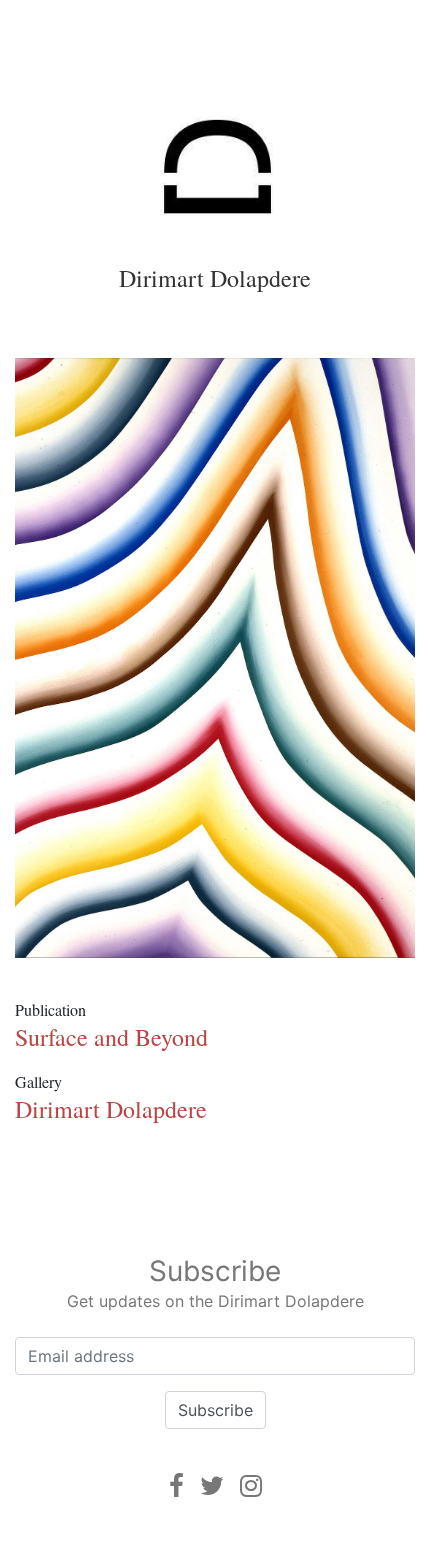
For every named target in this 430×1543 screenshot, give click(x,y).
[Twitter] (212, 1485)
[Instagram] (251, 1485)
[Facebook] (176, 1485)
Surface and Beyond (111, 1037)
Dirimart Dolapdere (215, 278)
